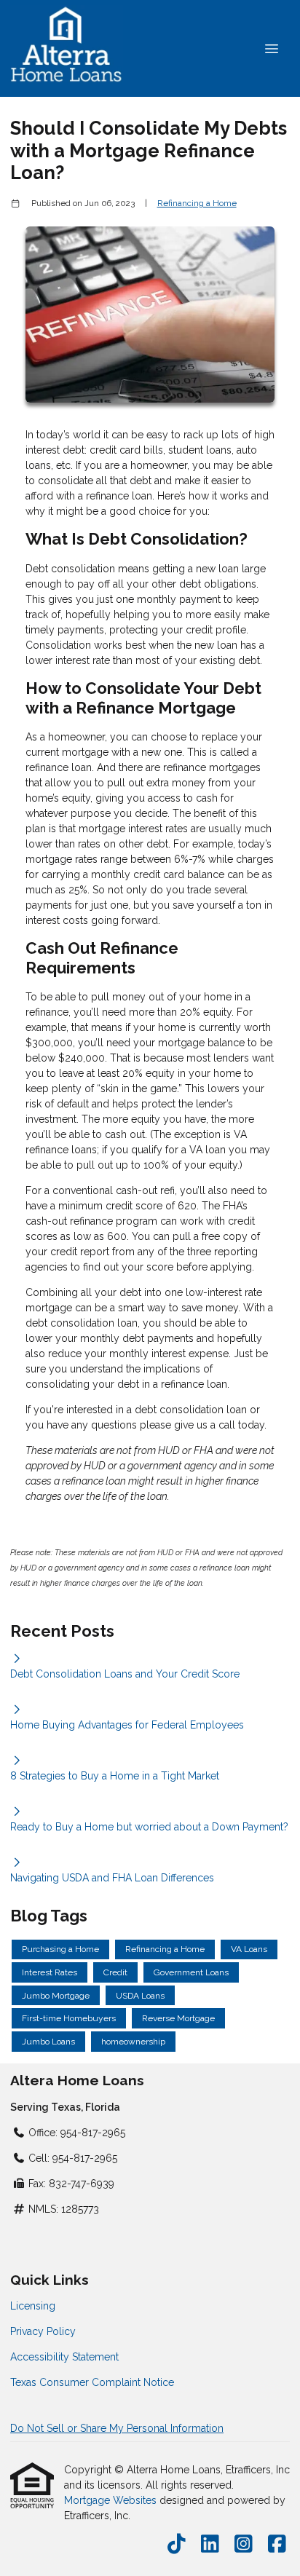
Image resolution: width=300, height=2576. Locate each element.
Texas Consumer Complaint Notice (92, 2382)
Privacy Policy (43, 2331)
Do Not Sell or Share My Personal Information (117, 2428)
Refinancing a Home (197, 203)
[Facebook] (277, 2545)
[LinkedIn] (210, 2545)
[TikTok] (177, 2545)
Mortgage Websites (112, 2500)
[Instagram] (244, 2545)
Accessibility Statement (64, 2357)
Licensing (33, 2306)
